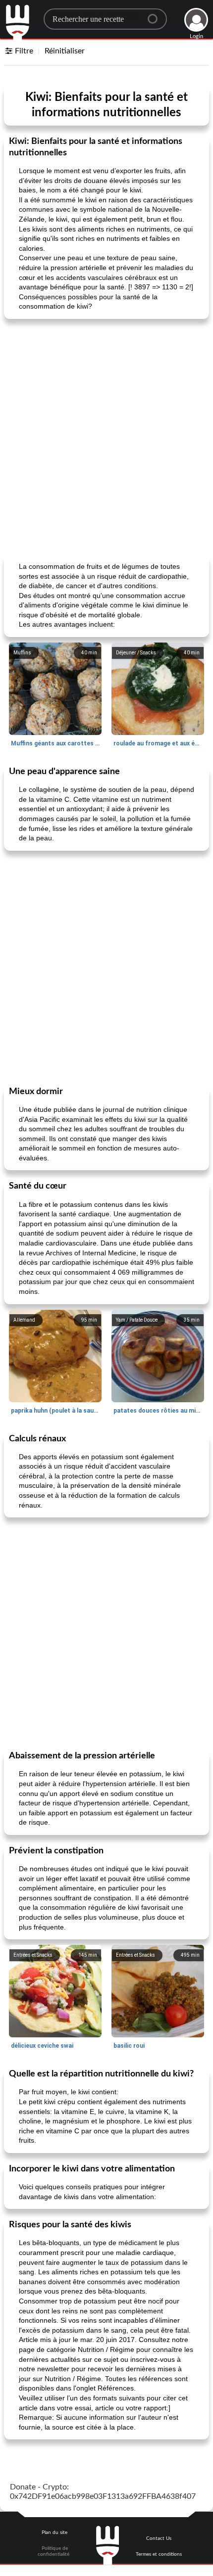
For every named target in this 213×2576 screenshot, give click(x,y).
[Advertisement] (106, 436)
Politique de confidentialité (53, 2551)
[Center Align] (156, 15)
